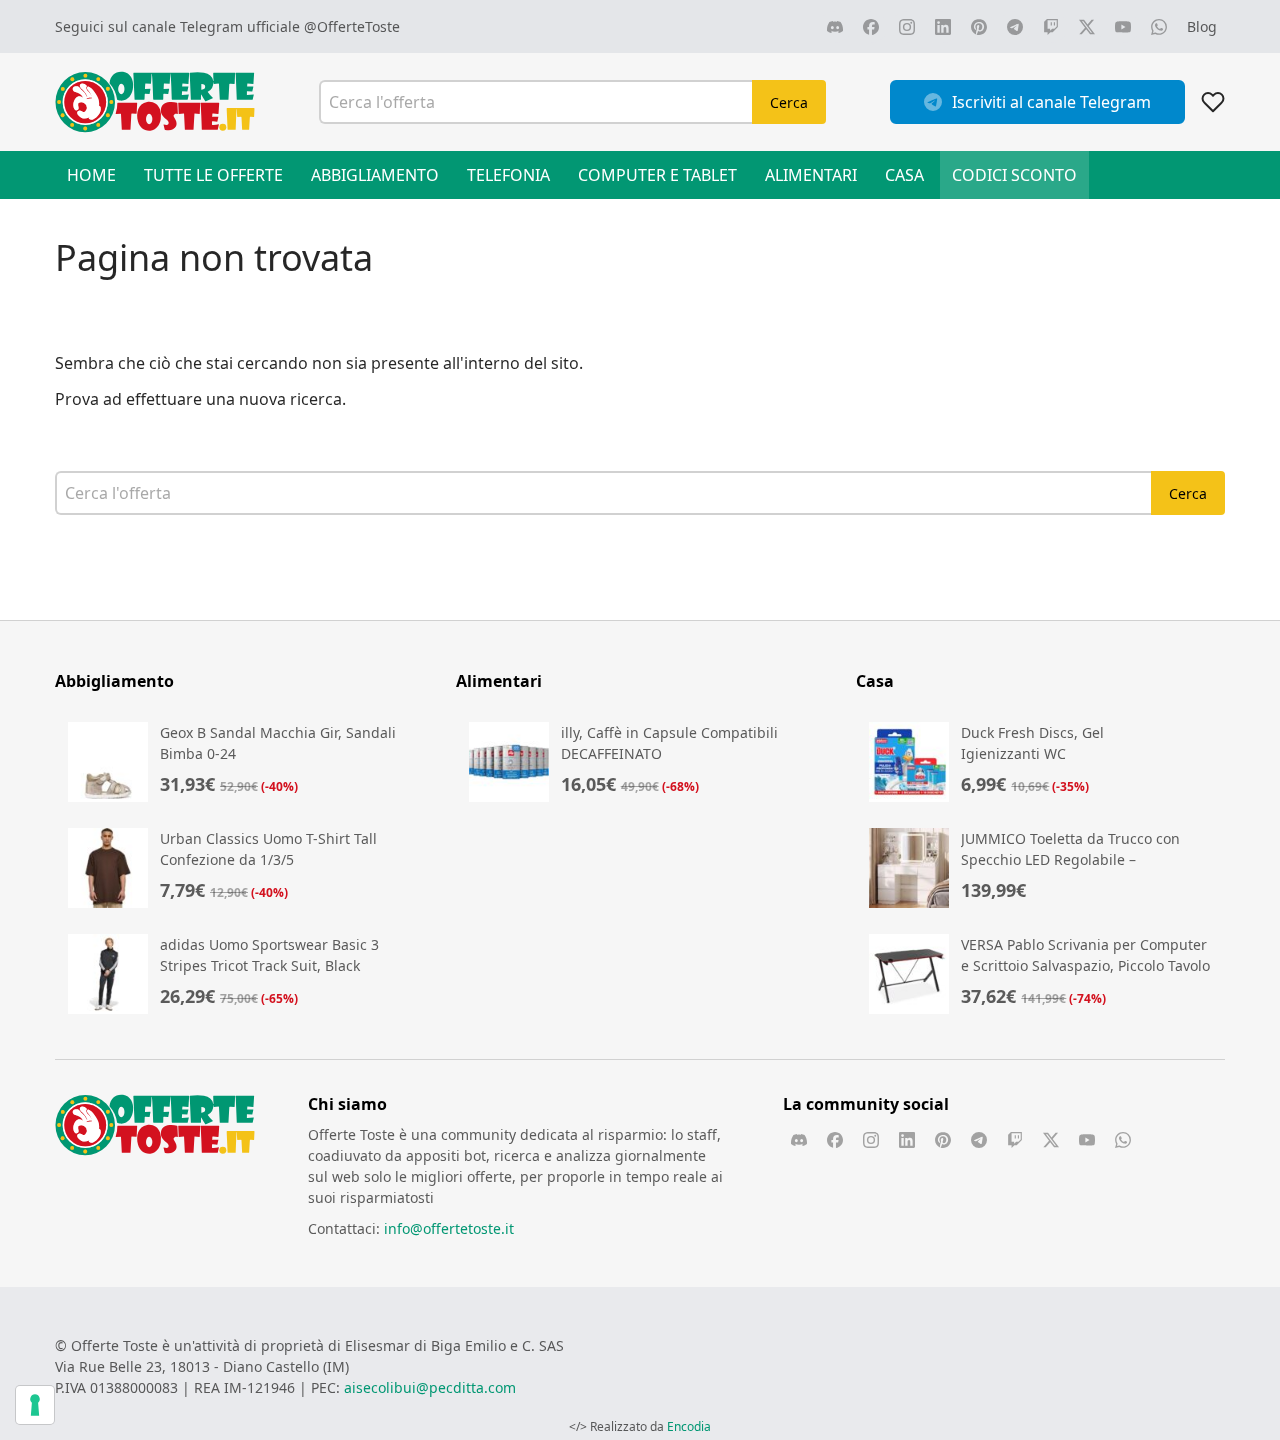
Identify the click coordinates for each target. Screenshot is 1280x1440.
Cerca (789, 102)
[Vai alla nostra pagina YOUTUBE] (1123, 27)
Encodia (689, 1426)
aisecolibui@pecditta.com (430, 1387)
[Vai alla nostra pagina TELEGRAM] (1015, 27)
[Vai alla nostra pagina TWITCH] (1051, 27)
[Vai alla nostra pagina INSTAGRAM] (907, 27)
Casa (904, 175)
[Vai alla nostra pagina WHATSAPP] (1159, 27)
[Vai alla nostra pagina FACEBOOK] (871, 27)
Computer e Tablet (657, 175)
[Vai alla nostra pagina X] (1087, 27)
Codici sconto (1014, 175)
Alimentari (811, 175)
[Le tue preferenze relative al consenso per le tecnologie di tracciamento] (35, 1405)
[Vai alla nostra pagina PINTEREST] (979, 27)
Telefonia (508, 175)
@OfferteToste (352, 26)
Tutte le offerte (213, 175)
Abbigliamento (375, 175)
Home (91, 175)
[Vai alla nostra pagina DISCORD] (835, 27)
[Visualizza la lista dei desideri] (1213, 102)
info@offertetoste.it (449, 1228)
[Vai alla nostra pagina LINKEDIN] (943, 27)
